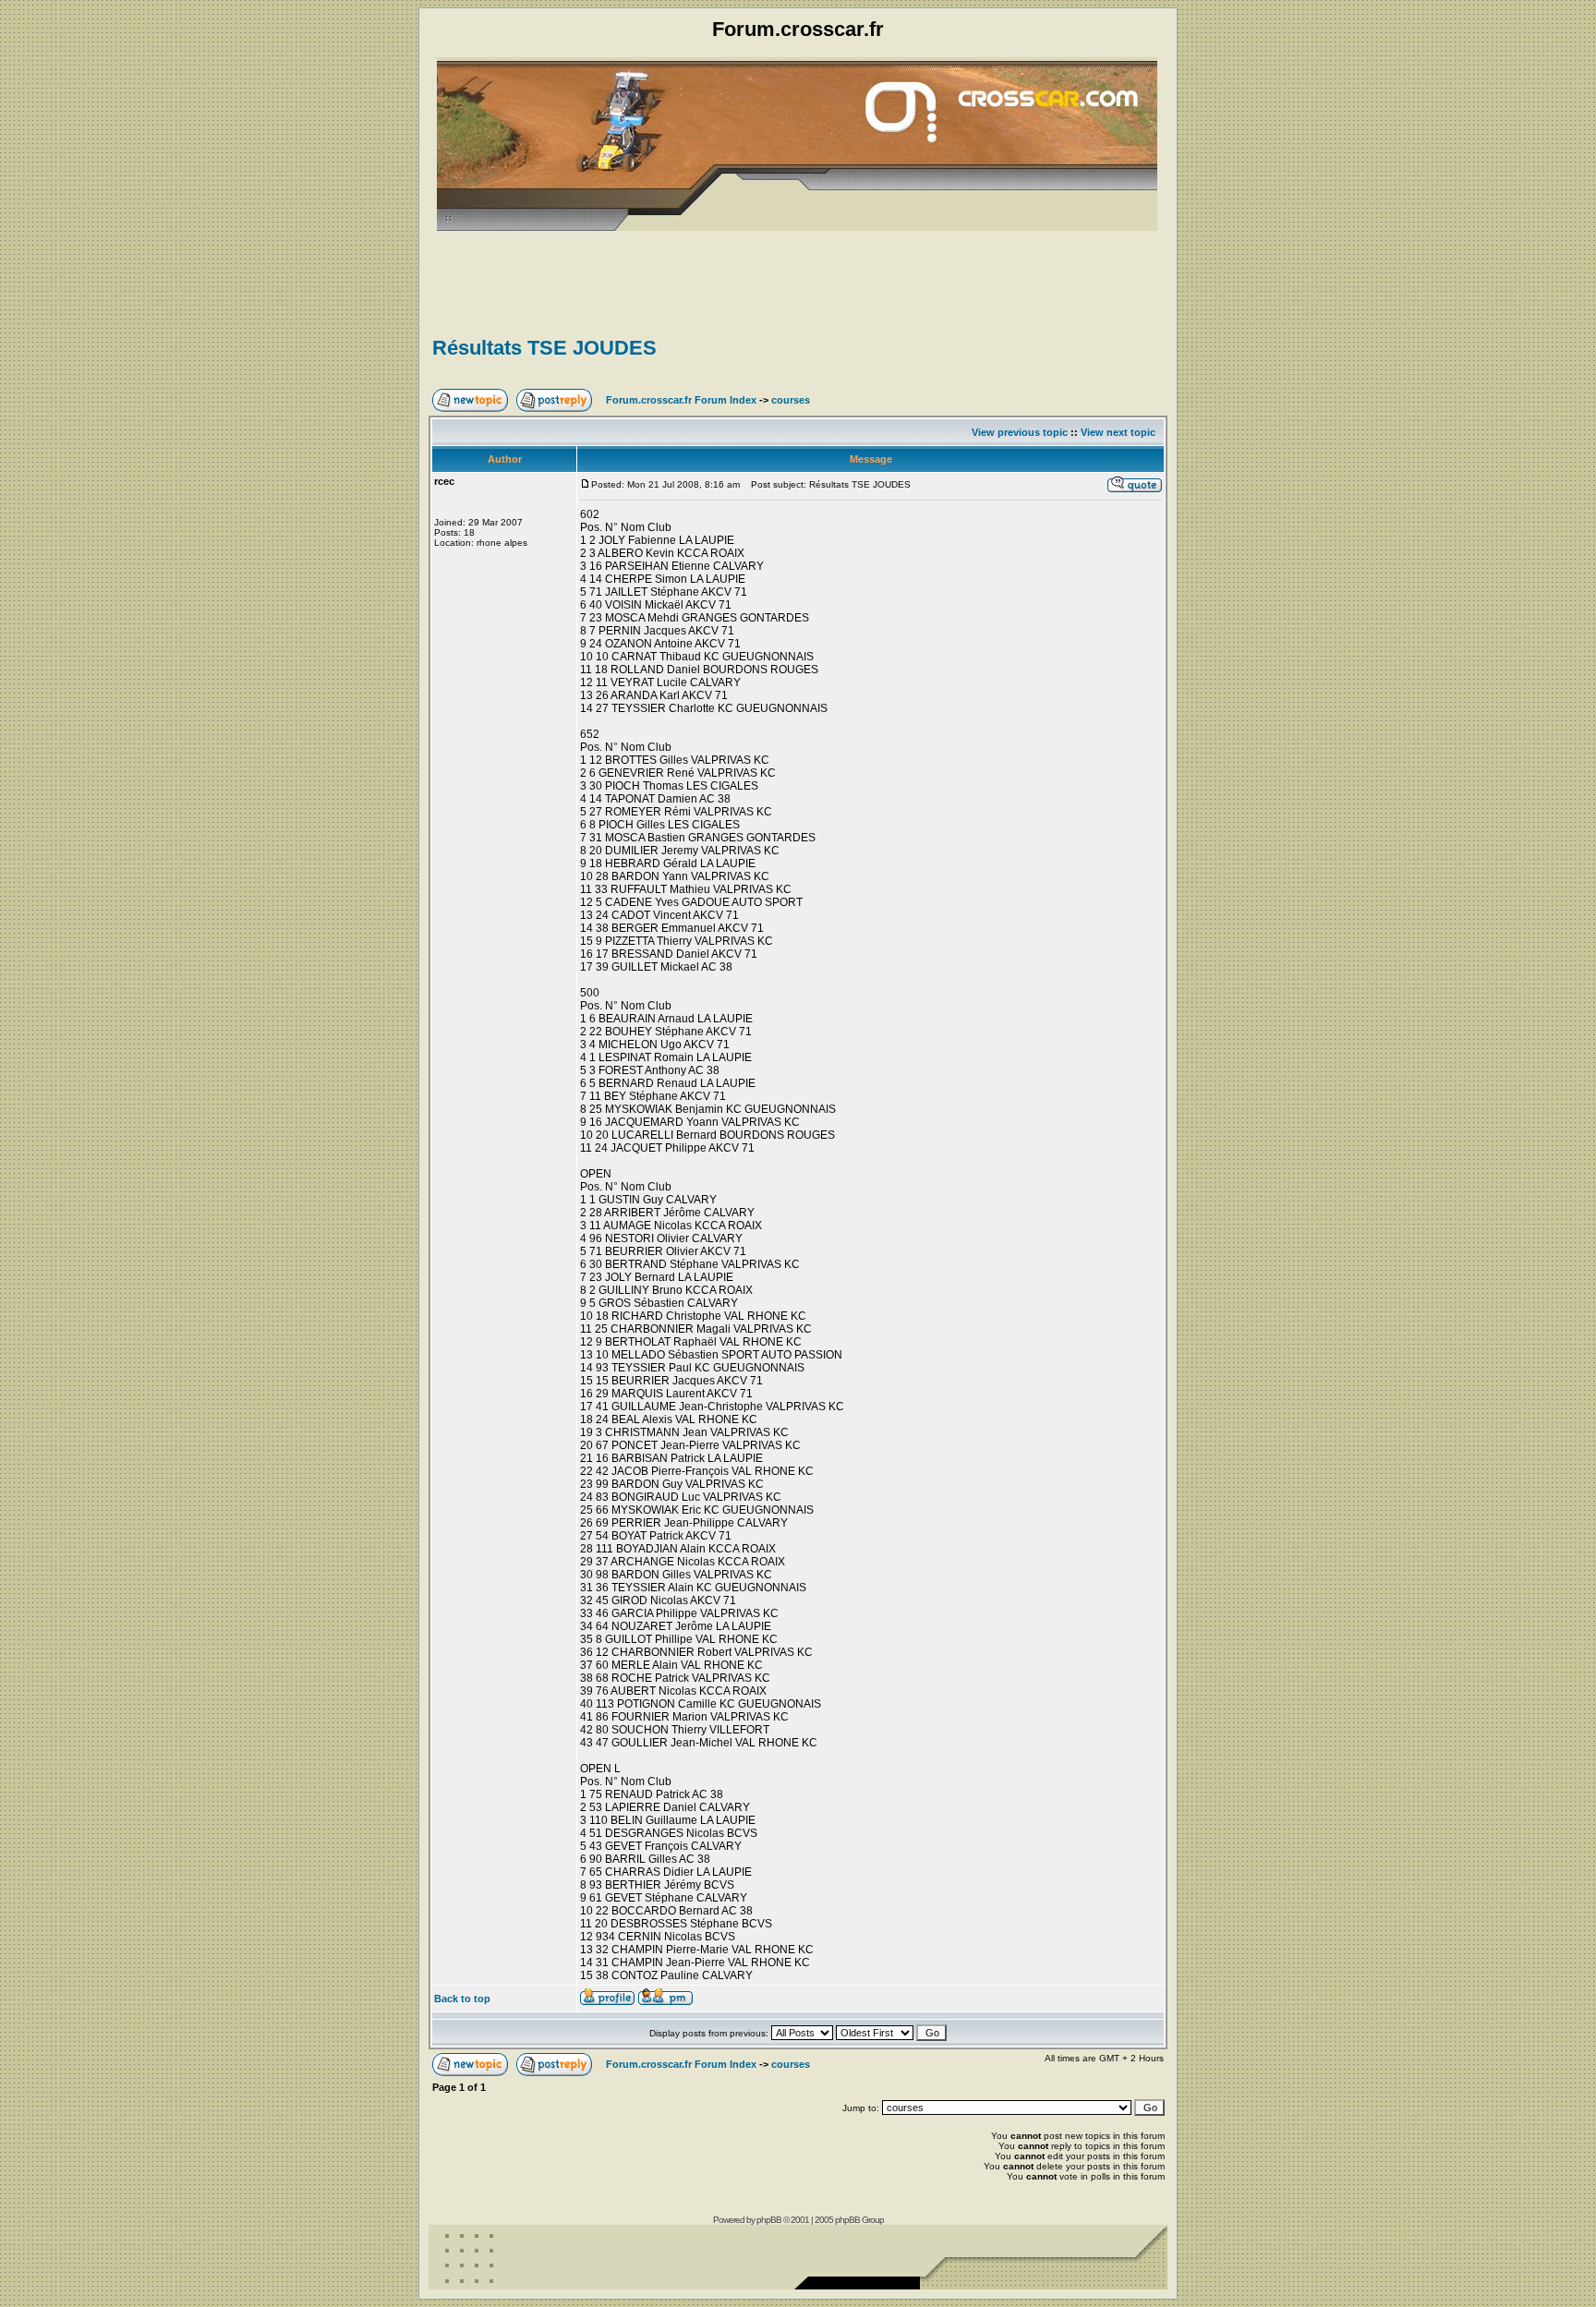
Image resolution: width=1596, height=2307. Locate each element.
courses (791, 400)
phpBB (769, 2220)
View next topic (1118, 432)
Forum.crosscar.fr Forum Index (681, 400)
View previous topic (1020, 432)
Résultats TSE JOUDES (544, 348)
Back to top (462, 1999)
